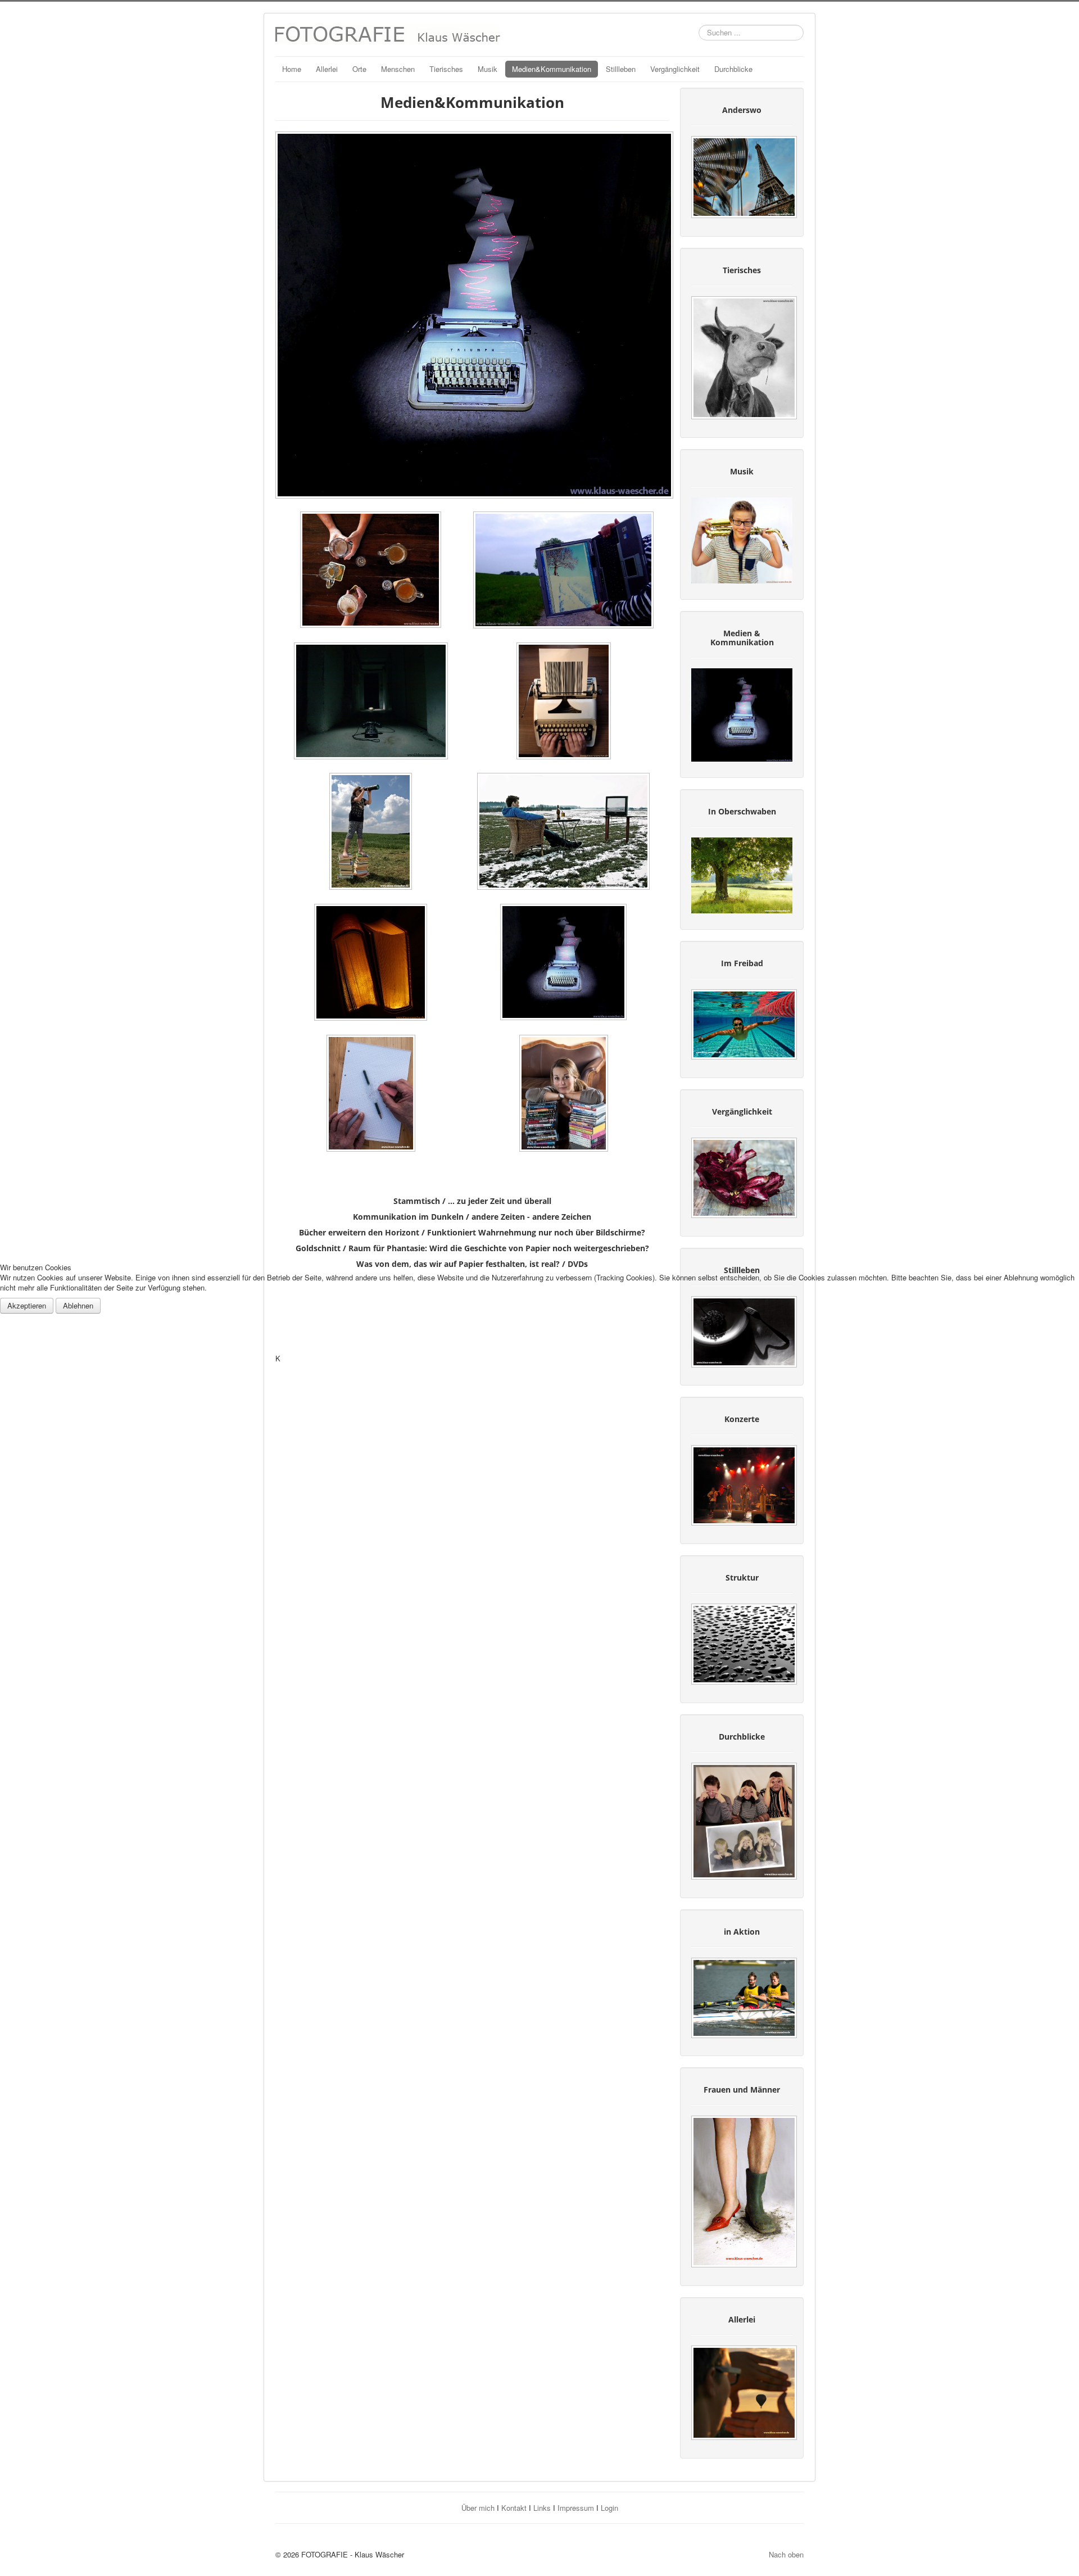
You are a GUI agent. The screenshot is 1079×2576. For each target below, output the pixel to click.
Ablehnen (78, 1305)
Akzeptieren (27, 1305)
